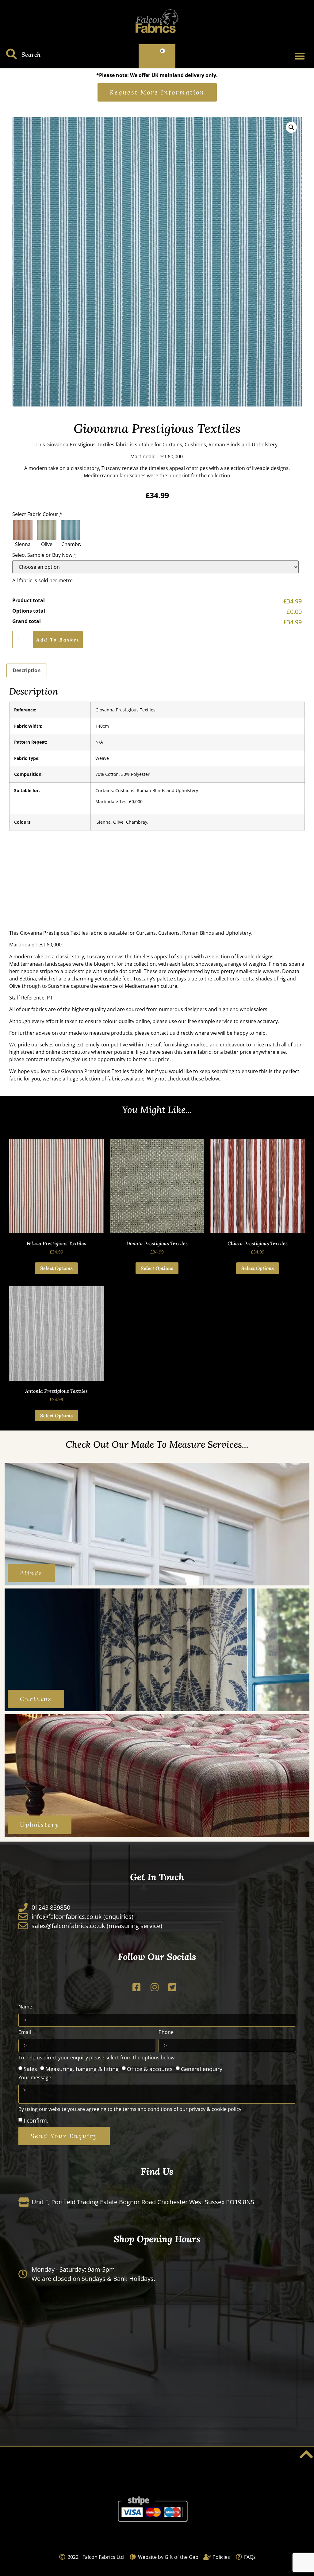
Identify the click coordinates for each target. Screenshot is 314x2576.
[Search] (11, 54)
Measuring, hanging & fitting (82, 2069)
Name (25, 2007)
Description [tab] (27, 670)
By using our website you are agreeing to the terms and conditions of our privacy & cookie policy (130, 2110)
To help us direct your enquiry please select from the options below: (97, 2058)
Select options (56, 1268)
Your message (35, 2078)
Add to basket (58, 640)
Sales (30, 2069)
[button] (300, 56)
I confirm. (36, 2120)
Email (25, 2033)
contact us (163, 1033)
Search (31, 54)
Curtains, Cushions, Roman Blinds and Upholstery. (221, 445)
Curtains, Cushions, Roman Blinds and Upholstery (147, 790)
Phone (166, 2033)
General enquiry (202, 2069)
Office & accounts (150, 2069)
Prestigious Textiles (92, 445)
